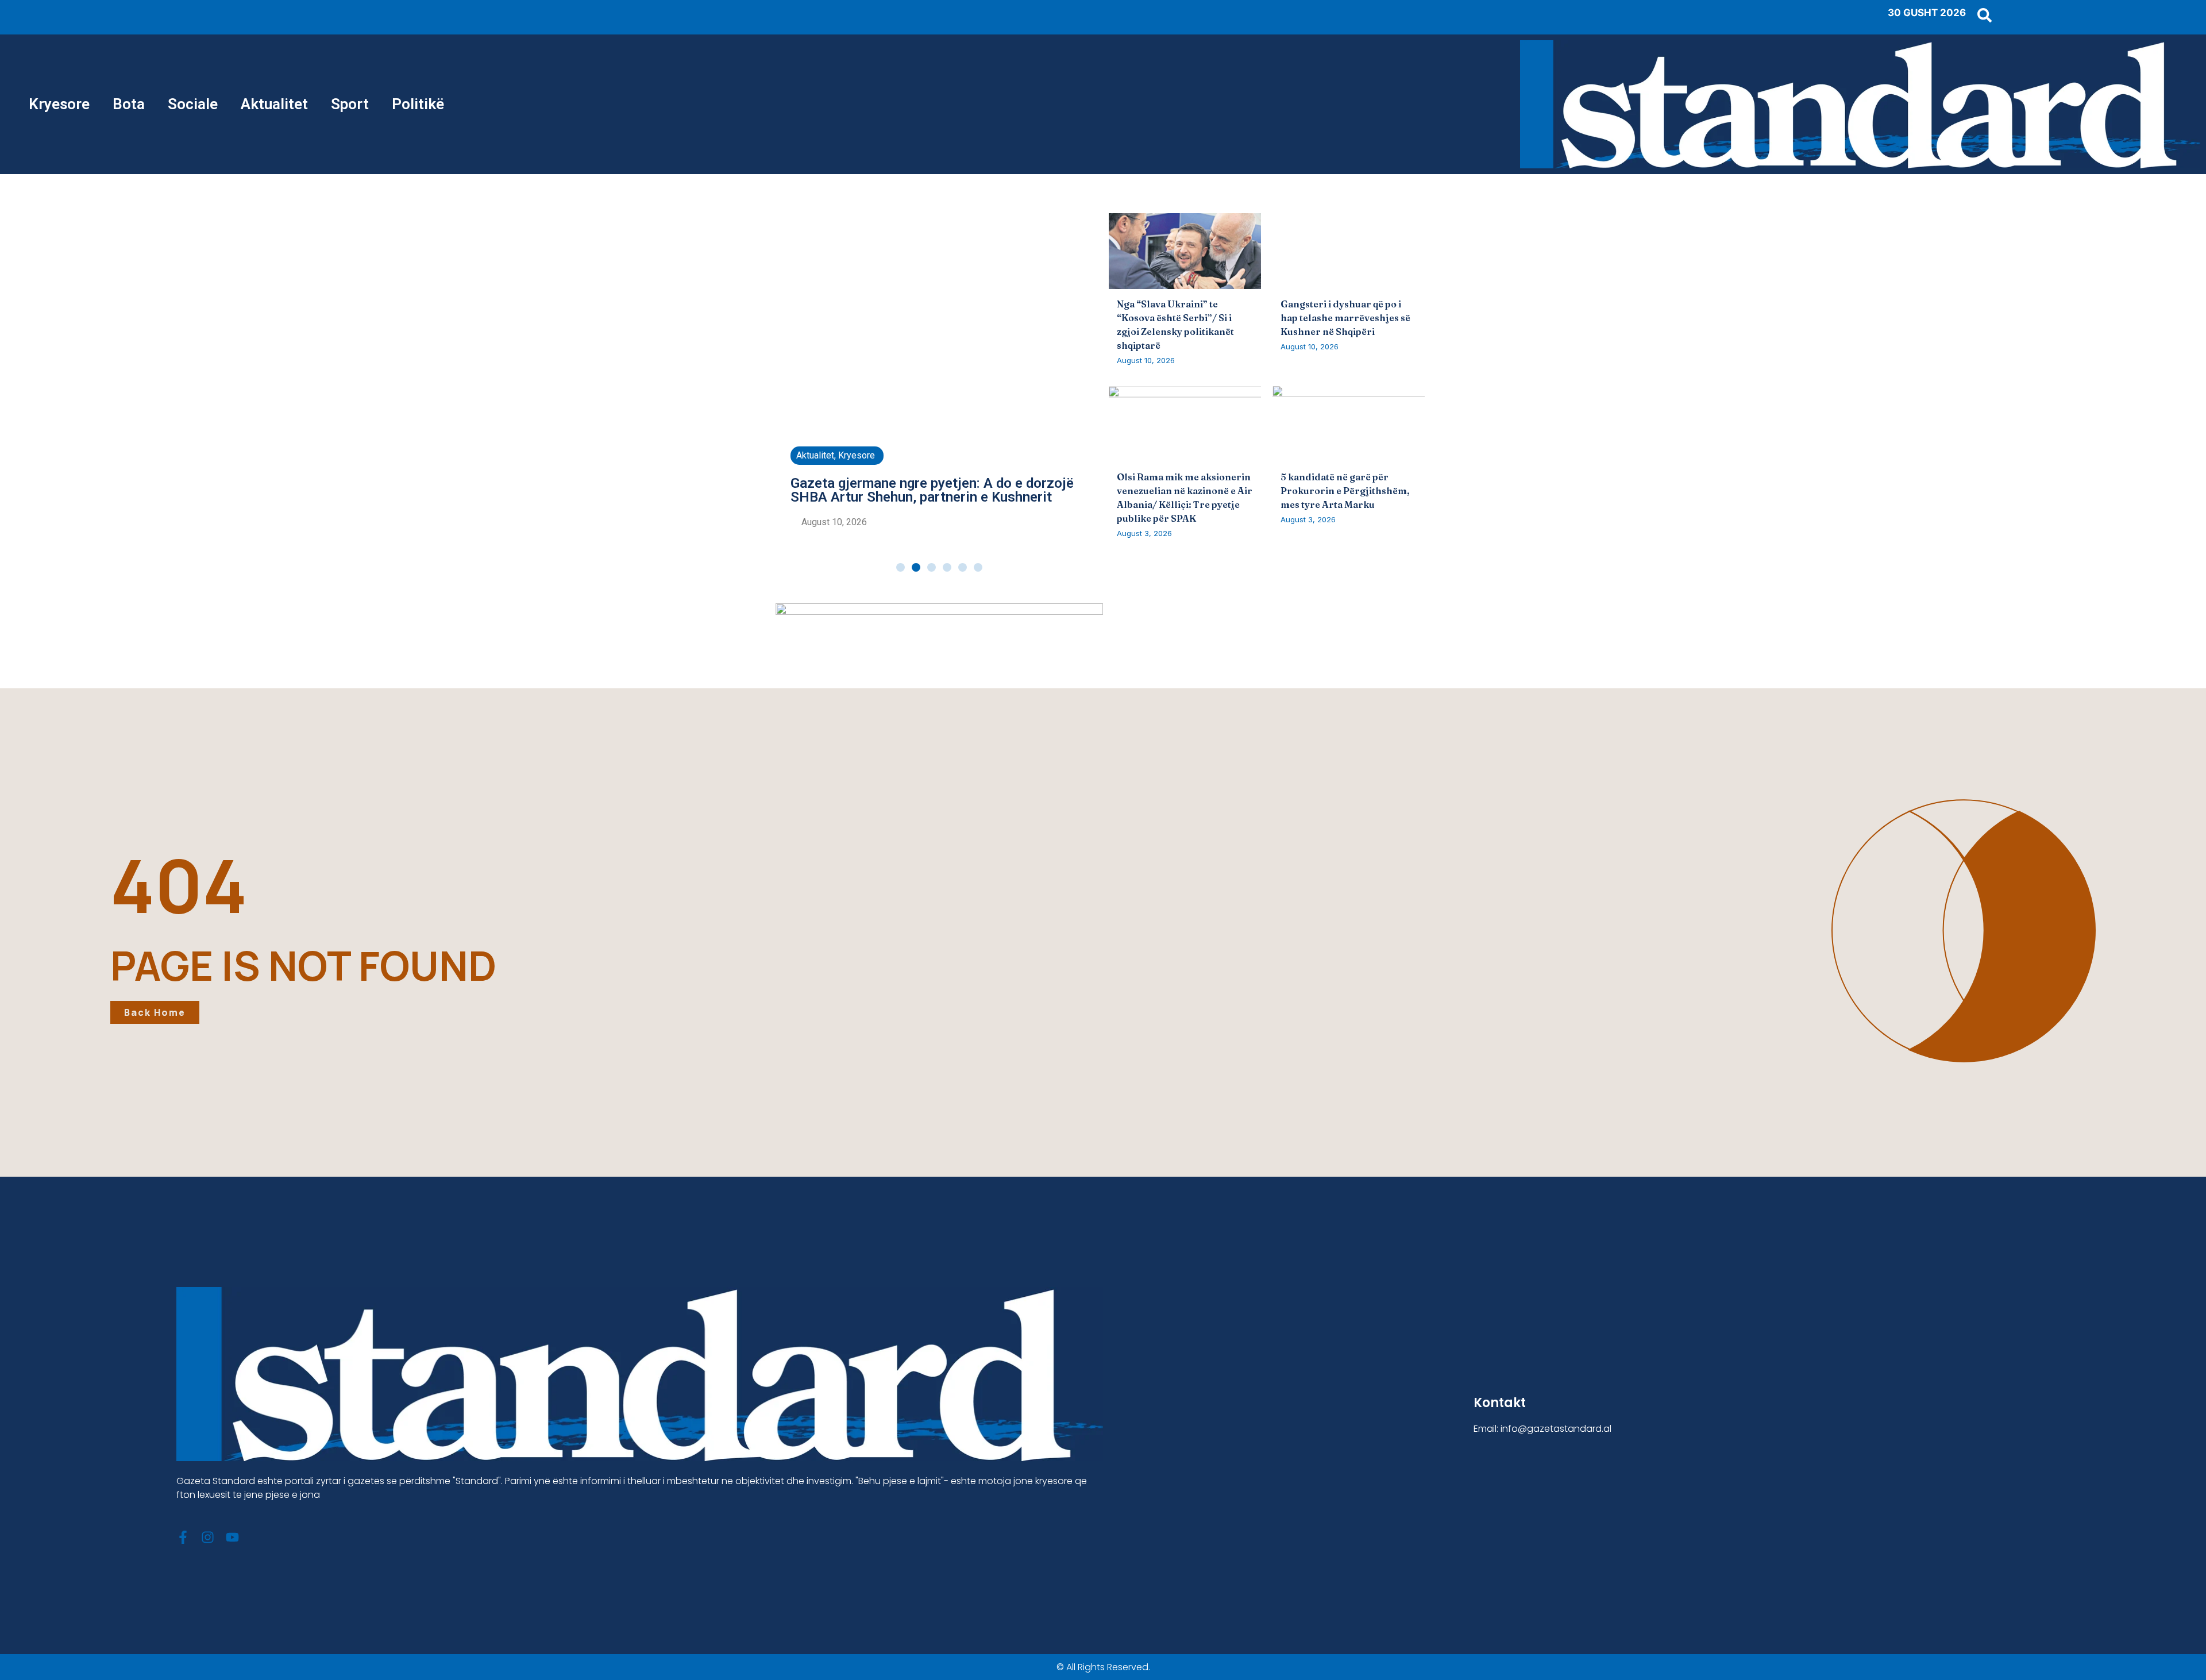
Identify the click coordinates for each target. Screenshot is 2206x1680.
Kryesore (59, 104)
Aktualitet (274, 104)
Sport (350, 104)
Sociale (193, 104)
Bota (129, 104)
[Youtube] (232, 1537)
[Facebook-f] (183, 1537)
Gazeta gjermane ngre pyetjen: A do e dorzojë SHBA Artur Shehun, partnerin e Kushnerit (932, 490)
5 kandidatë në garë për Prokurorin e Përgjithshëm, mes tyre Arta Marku (1345, 491)
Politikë (418, 104)
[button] (900, 567)
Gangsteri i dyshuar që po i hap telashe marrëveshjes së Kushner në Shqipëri (1345, 318)
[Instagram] (208, 1537)
